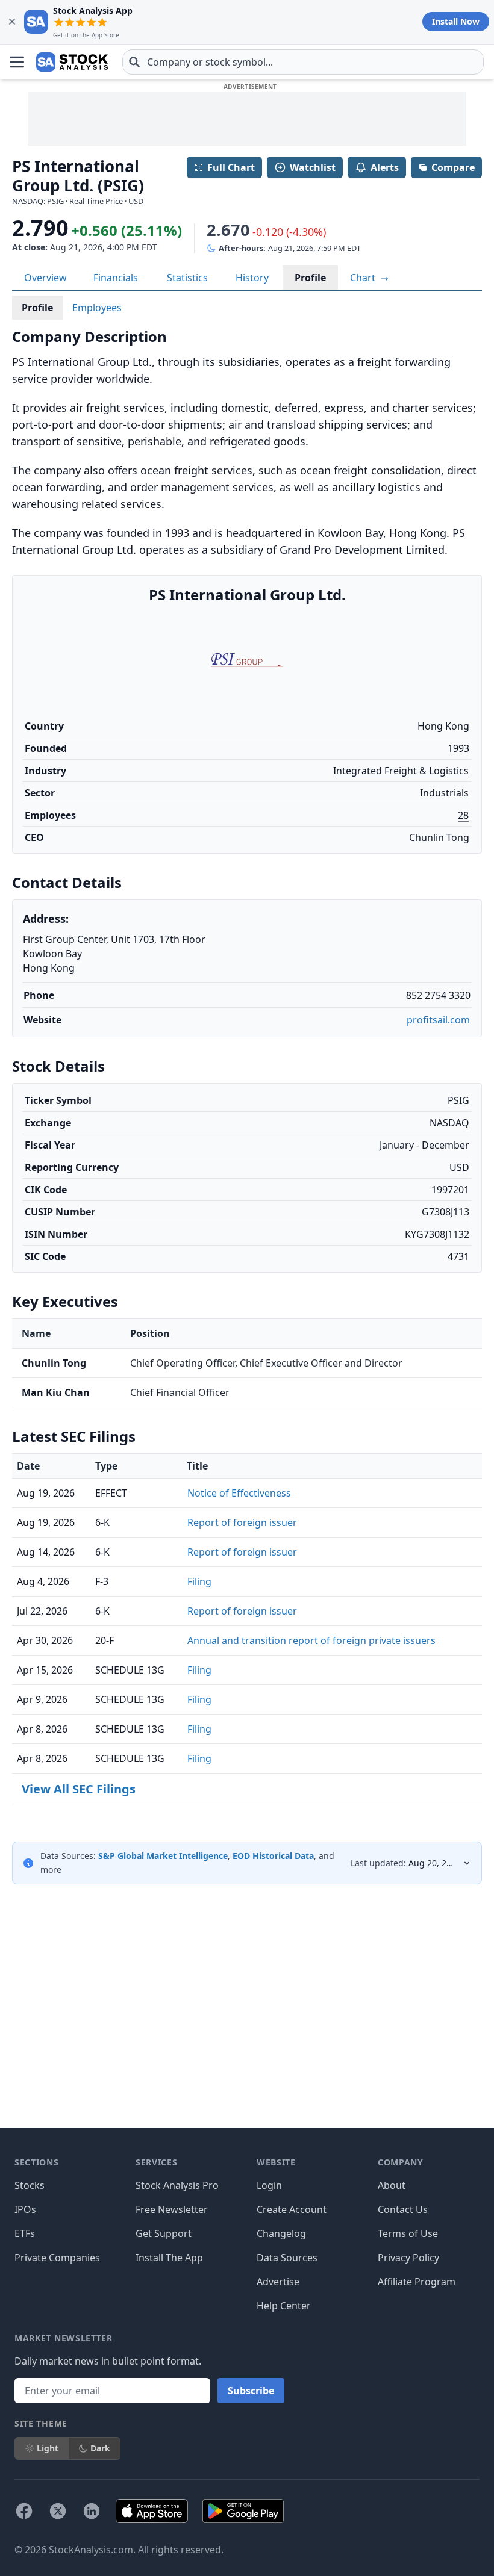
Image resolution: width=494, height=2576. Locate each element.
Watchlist (313, 167)
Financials (116, 278)
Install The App (169, 2258)
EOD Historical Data (273, 1856)
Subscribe (251, 2391)
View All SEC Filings (79, 1789)
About (392, 2185)
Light (48, 2448)
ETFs (25, 2233)
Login (269, 2185)
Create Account (292, 2209)
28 (463, 815)
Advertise (278, 2282)
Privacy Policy (408, 2258)
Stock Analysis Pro (177, 2185)
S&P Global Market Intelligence (163, 1856)
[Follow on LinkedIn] (92, 2511)
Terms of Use (408, 2233)
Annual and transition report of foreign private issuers (311, 1640)
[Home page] (72, 62)
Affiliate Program (417, 2282)
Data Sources (287, 2258)
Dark (100, 2448)
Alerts (385, 167)
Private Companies (57, 2258)
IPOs (25, 2209)
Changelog (281, 2233)
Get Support (164, 2233)
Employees (97, 308)
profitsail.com (438, 1020)
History (252, 278)
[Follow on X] (58, 2511)
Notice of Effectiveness (239, 1493)
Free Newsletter (172, 2209)
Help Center (284, 2306)
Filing (199, 1581)
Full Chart (231, 167)
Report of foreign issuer (242, 1522)
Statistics (187, 278)
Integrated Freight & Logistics (401, 771)
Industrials (444, 793)
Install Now (456, 21)
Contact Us (403, 2209)
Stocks (30, 2185)
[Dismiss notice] (12, 22)
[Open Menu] (17, 62)
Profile (310, 278)
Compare (453, 167)
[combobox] (303, 62)
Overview (45, 278)
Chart (364, 278)
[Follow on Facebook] (24, 2511)
